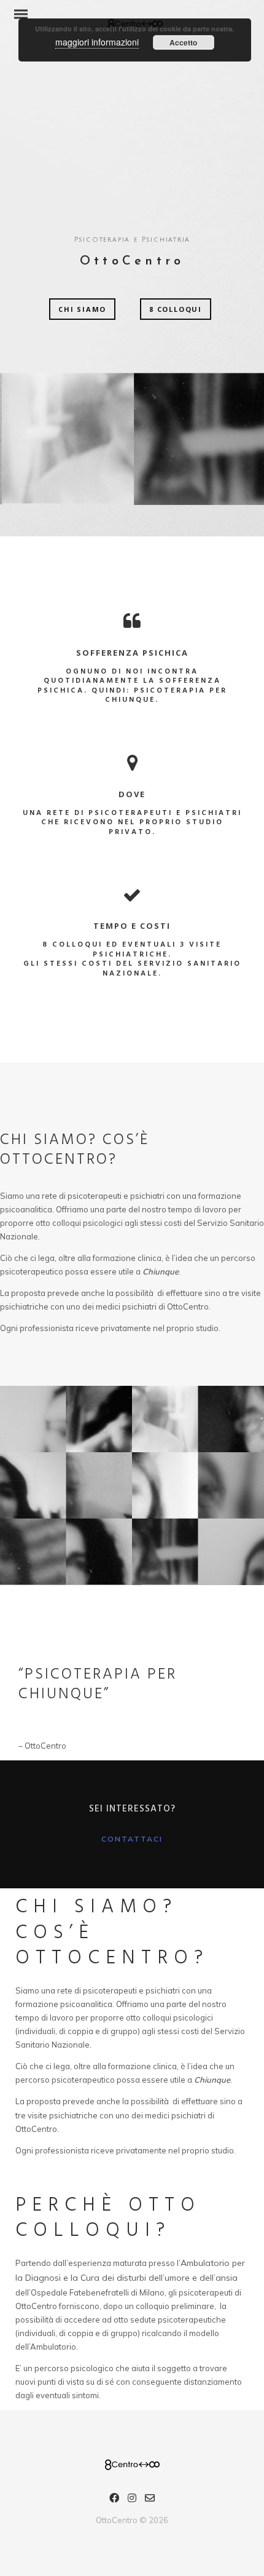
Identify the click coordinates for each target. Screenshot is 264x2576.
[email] (150, 2500)
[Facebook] (114, 2500)
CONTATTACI (132, 1839)
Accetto (183, 42)
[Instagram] (132, 2500)
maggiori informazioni (97, 42)
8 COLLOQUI (176, 309)
